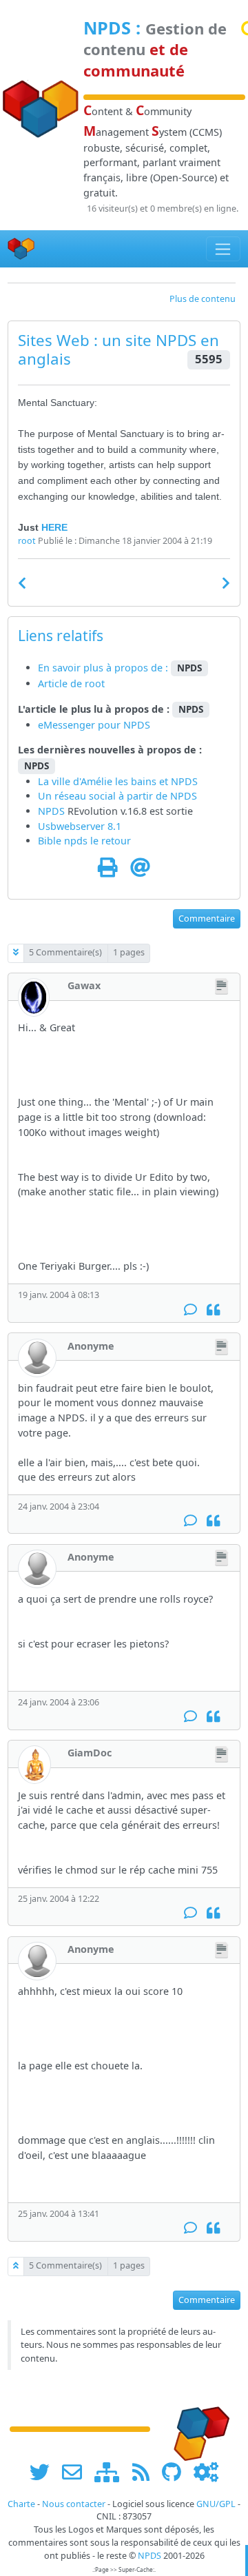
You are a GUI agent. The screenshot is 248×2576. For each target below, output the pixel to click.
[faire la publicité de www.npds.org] (77, 2472)
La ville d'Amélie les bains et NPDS (118, 781)
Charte (21, 2504)
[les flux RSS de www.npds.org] (146, 2472)
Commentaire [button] (207, 919)
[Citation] (213, 1309)
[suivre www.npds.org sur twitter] (44, 2472)
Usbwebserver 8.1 (80, 826)
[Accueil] (21, 249)
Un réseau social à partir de (104, 796)
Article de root (71, 683)
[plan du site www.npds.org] (112, 2472)
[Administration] (206, 2472)
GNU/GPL (216, 2504)
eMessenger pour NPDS (94, 725)
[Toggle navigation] (224, 249)
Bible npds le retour (84, 841)
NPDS (107, 28)
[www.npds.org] (197, 2428)
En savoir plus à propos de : (104, 668)
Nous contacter (74, 2504)
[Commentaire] (190, 1309)
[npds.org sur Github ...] (176, 2472)
